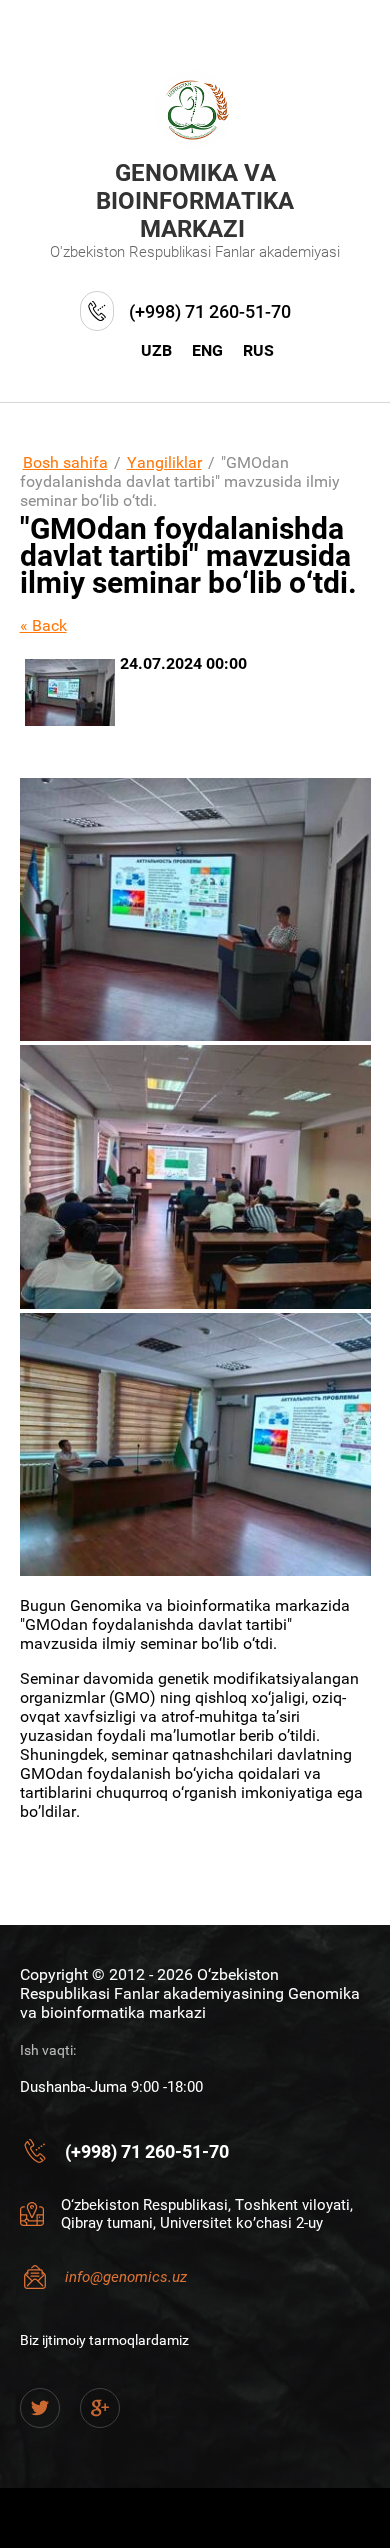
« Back (43, 625)
